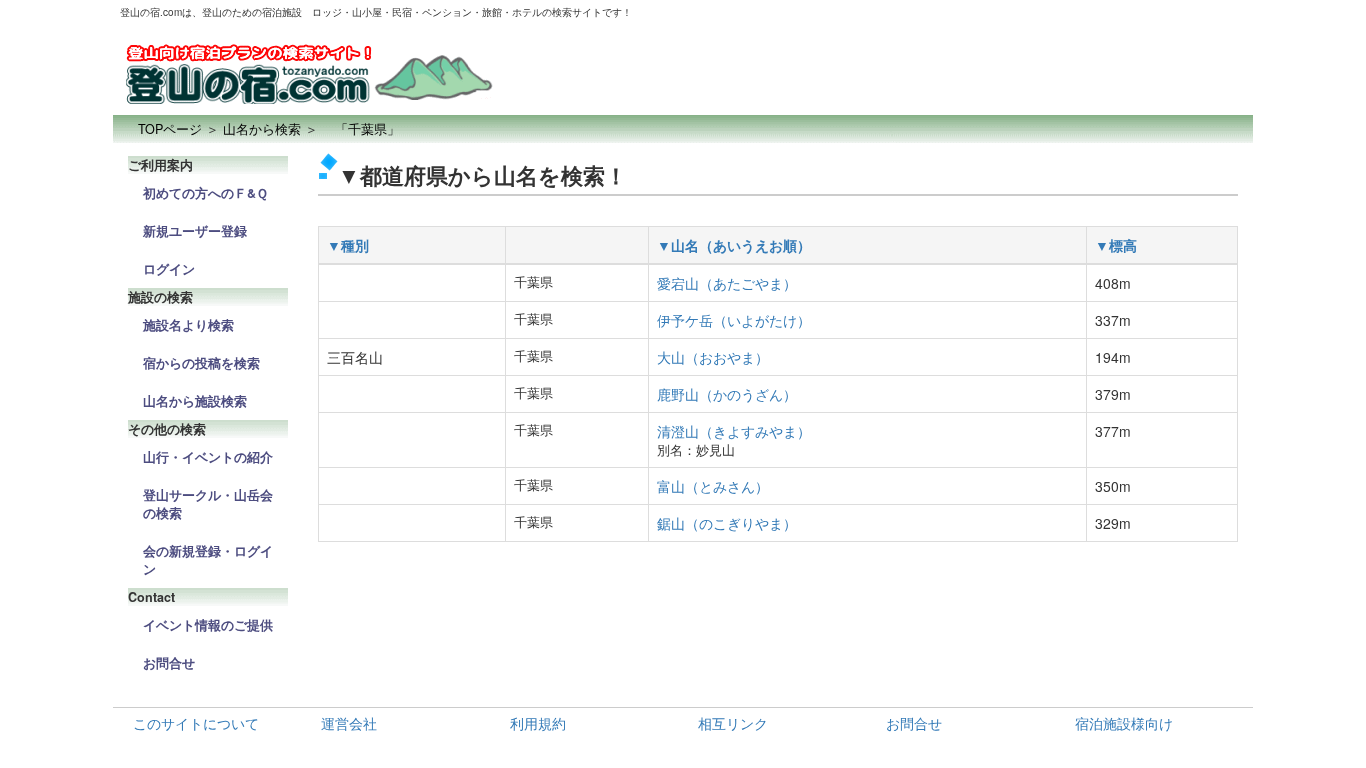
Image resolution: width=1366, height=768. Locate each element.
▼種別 (348, 245)
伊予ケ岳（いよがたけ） (734, 320)
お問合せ (169, 663)
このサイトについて (196, 723)
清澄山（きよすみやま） (734, 431)
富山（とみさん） (713, 486)
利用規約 (538, 723)
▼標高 (1116, 245)
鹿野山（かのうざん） (727, 394)
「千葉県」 (361, 129)
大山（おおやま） (713, 357)
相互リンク (733, 723)
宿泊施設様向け (1124, 723)
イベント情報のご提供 (208, 625)
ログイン (169, 269)
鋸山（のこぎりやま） (727, 523)
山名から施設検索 (195, 401)
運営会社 (349, 723)
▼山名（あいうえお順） (734, 245)
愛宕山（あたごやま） (727, 283)
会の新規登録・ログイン (208, 560)
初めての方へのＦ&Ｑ (205, 193)
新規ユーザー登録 (195, 231)
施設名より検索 (188, 325)
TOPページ (170, 129)
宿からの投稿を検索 (201, 363)
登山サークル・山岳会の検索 (208, 504)
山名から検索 (262, 129)
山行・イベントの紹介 (208, 457)
